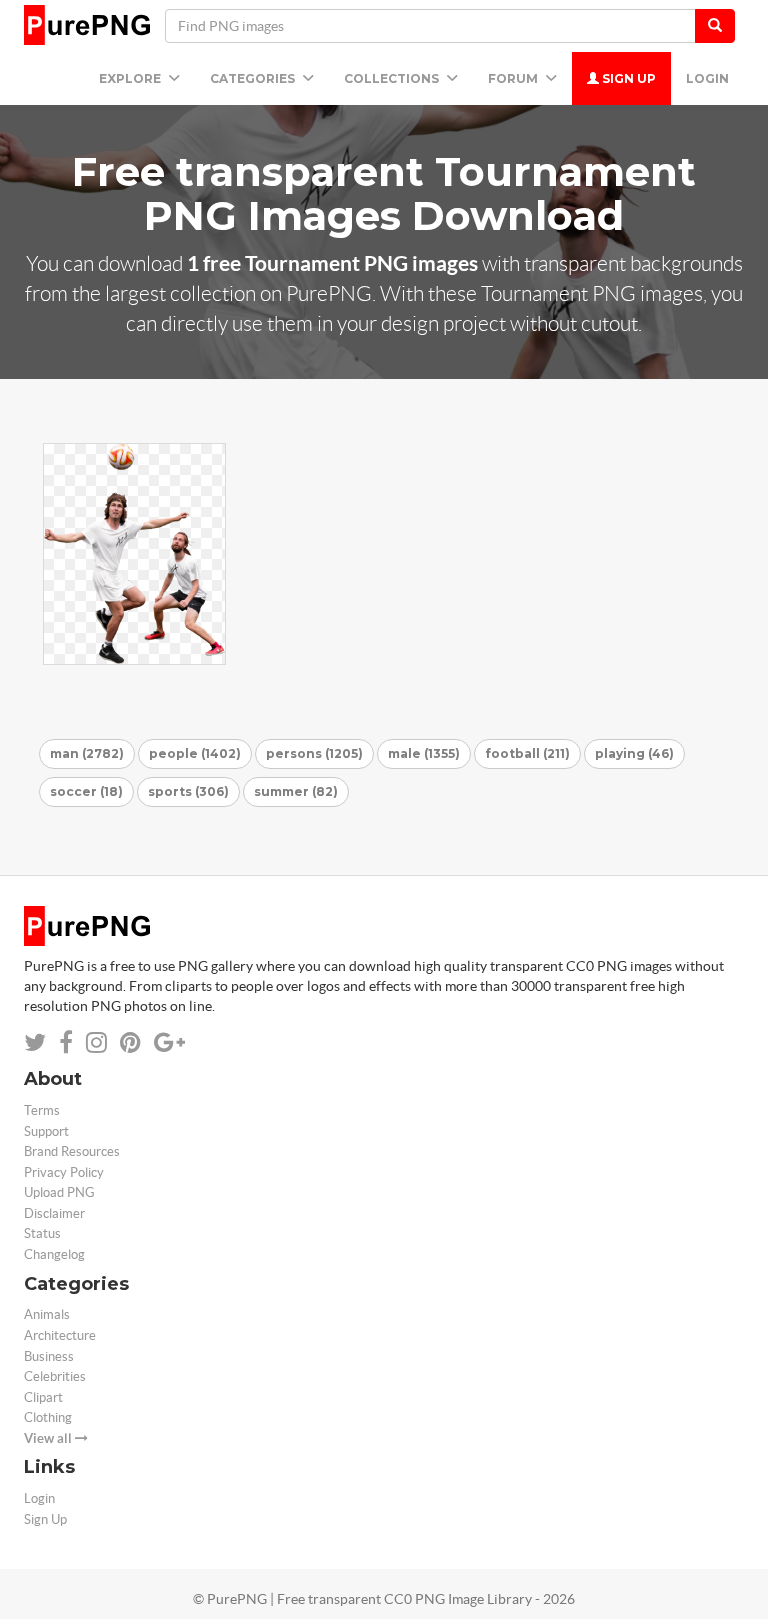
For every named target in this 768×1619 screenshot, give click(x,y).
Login (707, 78)
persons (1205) (314, 753)
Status (42, 1233)
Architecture (60, 1335)
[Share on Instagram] (96, 1042)
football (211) (527, 753)
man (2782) (87, 753)
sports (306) (188, 791)
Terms (42, 1110)
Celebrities (55, 1376)
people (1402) (195, 753)
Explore (131, 78)
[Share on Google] (169, 1042)
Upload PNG (59, 1192)
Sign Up (627, 78)
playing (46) (634, 753)
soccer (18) (86, 791)
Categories (254, 78)
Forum (514, 78)
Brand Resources (72, 1151)
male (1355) (424, 753)
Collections (393, 78)
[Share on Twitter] (35, 1042)
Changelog (54, 1254)
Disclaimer (54, 1213)
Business (49, 1356)
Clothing (48, 1417)
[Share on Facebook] (66, 1042)
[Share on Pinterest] (130, 1042)
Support (46, 1131)
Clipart (43, 1397)
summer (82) (296, 791)
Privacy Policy (64, 1172)
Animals (47, 1314)
